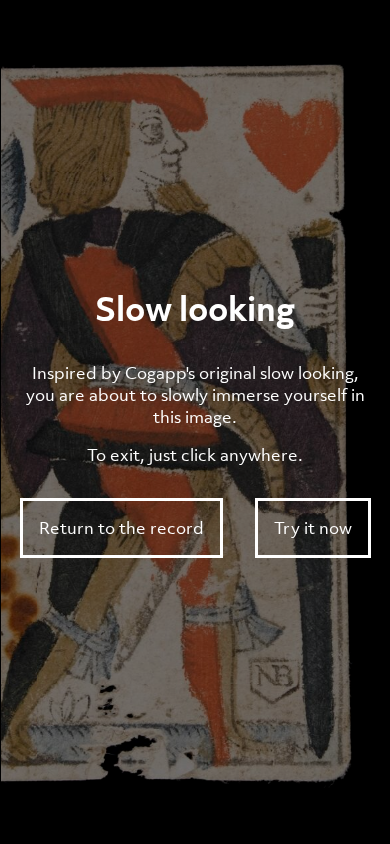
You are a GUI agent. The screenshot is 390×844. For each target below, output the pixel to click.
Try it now (313, 528)
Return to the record (121, 528)
